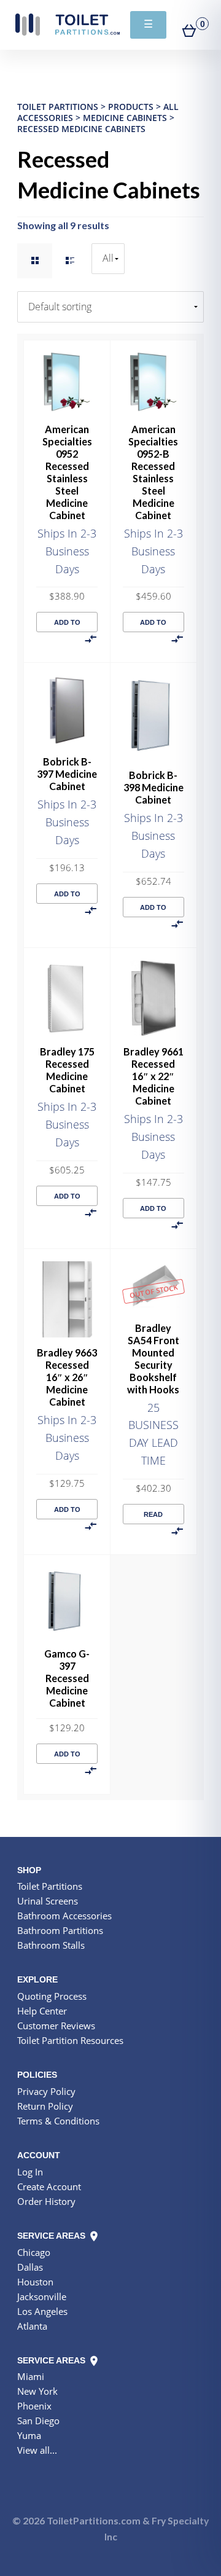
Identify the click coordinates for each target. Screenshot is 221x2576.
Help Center (42, 2011)
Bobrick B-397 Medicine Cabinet (67, 774)
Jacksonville (42, 2296)
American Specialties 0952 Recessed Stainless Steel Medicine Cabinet (67, 472)
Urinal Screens (48, 1901)
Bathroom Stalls (51, 1945)
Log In (30, 2172)
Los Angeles (42, 2311)
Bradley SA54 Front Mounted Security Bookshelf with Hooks (153, 1359)
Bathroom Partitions (60, 1930)
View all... (37, 2450)
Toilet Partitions (68, 25)
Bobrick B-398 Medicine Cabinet (153, 787)
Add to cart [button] (67, 625)
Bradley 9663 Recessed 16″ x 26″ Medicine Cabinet (67, 1377)
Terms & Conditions (58, 2121)
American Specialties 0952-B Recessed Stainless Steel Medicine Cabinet (153, 472)
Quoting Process (52, 1996)
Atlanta (32, 2326)
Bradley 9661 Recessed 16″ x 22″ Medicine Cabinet (153, 1076)
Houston (35, 2282)
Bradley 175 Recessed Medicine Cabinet (67, 1070)
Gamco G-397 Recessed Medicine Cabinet (67, 1678)
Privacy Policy (46, 2091)
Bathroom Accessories (64, 1916)
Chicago (34, 2252)
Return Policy (45, 2106)
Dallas (30, 2267)
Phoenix (34, 2406)
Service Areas (52, 2236)
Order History (46, 2201)
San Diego (38, 2421)
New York (37, 2391)
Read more (153, 1517)
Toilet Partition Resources (70, 2040)
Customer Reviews (56, 2026)
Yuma (29, 2435)
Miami (31, 2376)
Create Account (49, 2186)
